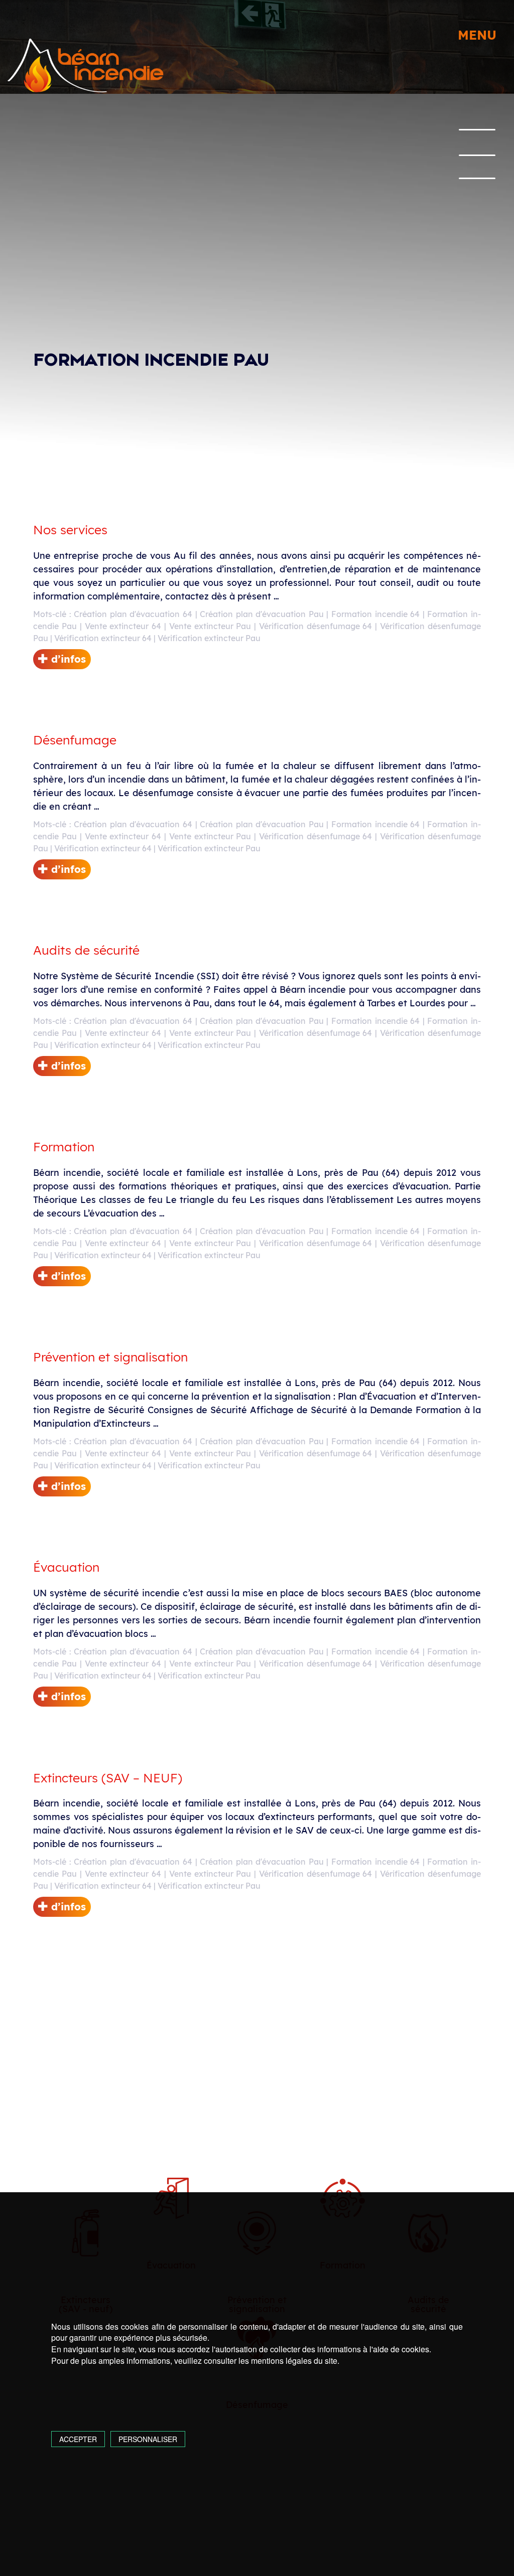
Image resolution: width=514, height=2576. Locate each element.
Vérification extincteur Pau (209, 638)
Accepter (78, 2439)
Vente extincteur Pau (210, 626)
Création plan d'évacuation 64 (133, 614)
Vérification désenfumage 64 (316, 626)
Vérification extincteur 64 (103, 638)
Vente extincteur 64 (123, 626)
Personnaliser (148, 2439)
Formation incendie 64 (375, 614)
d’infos (67, 659)
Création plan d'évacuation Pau (262, 614)
